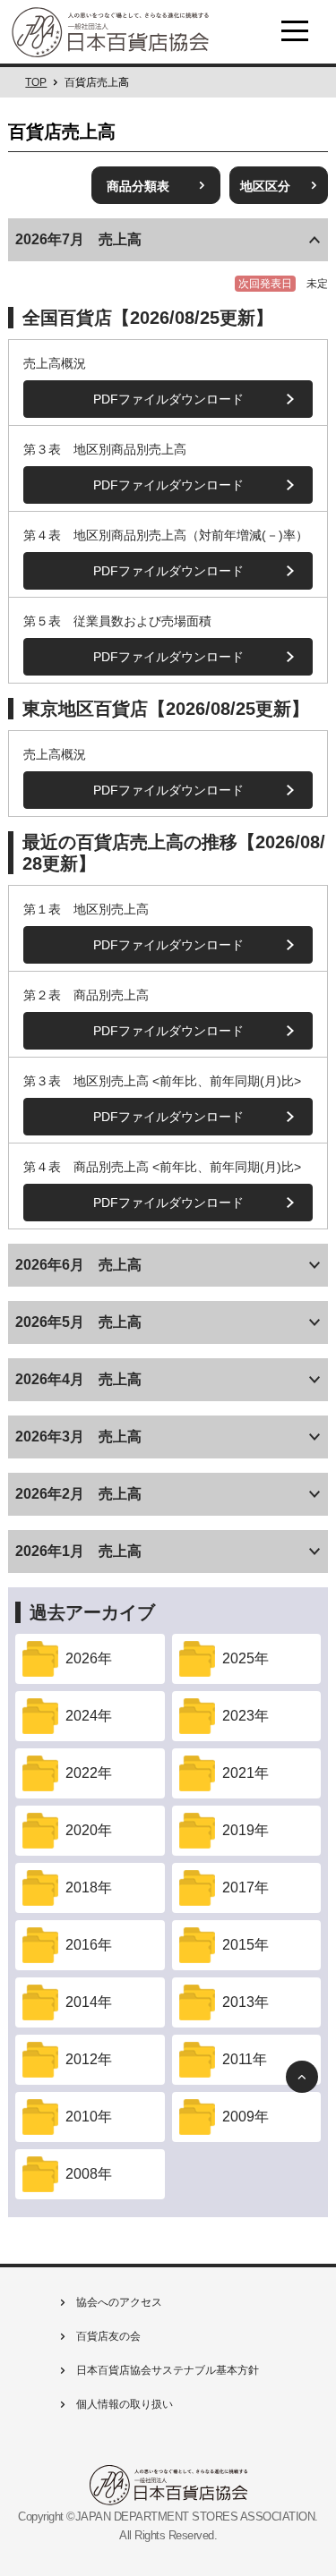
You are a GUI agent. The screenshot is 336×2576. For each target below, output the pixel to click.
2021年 (246, 1773)
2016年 (89, 1945)
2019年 (246, 1830)
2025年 (246, 1658)
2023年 (246, 1716)
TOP (36, 82)
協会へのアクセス (118, 2302)
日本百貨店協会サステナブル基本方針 (166, 2370)
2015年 (246, 1945)
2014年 (89, 2002)
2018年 (89, 1887)
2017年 (246, 1887)
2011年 (245, 2059)
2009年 (246, 2117)
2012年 (89, 2059)
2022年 (89, 1773)
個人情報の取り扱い (123, 2404)
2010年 (89, 2117)
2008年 (89, 2174)
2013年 (246, 2002)
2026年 (89, 1658)
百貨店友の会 (107, 2336)
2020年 (89, 1830)
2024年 (89, 1716)
